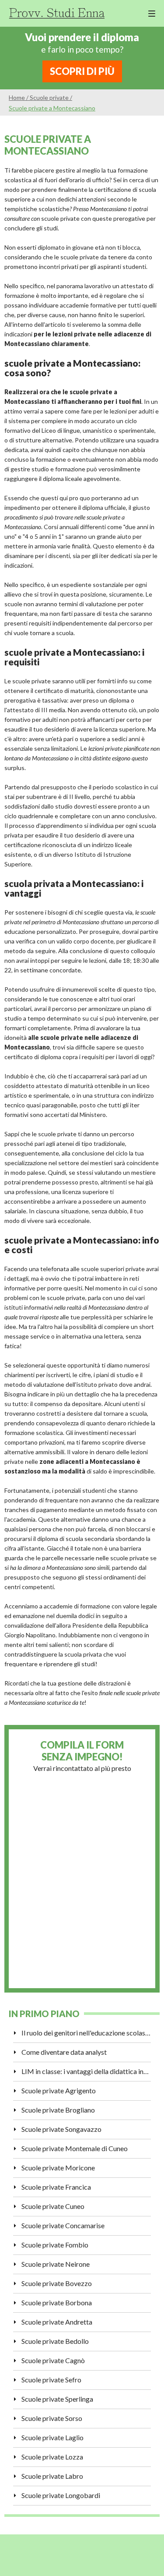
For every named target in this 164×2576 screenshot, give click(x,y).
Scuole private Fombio (55, 2245)
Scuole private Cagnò (53, 2360)
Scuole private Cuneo (53, 2206)
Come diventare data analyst (64, 2052)
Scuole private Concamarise (63, 2225)
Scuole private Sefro (51, 2380)
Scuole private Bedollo (55, 2341)
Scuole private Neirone (56, 2264)
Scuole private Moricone (58, 2168)
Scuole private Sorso (52, 2418)
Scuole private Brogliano (58, 2110)
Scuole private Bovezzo (57, 2283)
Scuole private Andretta (57, 2322)
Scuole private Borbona (57, 2302)
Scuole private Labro (52, 2476)
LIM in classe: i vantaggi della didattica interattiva (86, 2071)
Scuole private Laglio (52, 2437)
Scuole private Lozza (52, 2457)
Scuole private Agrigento (59, 2090)
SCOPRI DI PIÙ (82, 71)
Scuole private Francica (56, 2187)
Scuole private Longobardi (61, 2495)
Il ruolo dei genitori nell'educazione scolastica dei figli (86, 2033)
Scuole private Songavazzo (61, 2129)
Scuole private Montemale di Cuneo (75, 2148)
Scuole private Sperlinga (57, 2399)
